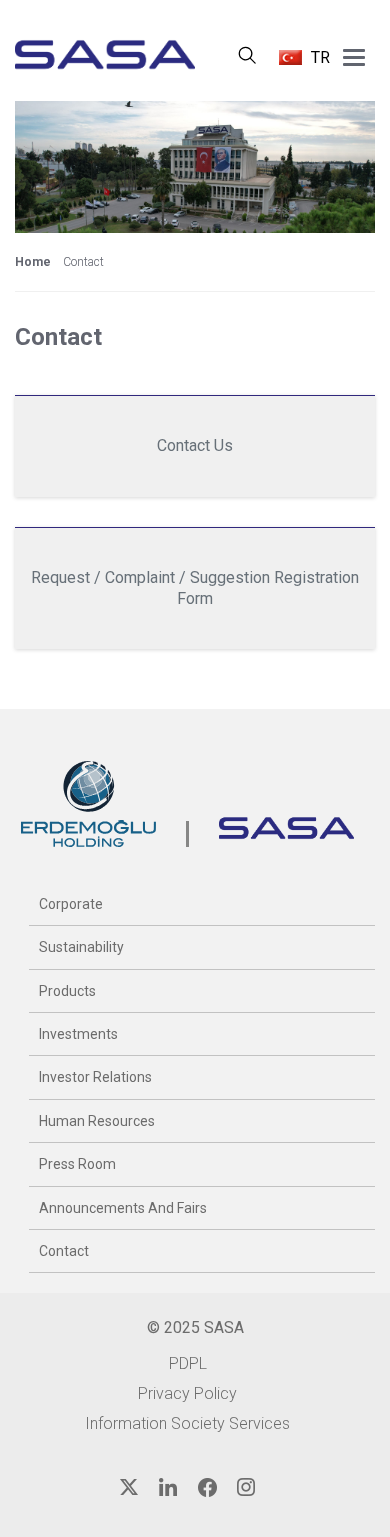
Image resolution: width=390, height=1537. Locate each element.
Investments (78, 1034)
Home (33, 262)
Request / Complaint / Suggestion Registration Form (195, 588)
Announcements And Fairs (123, 1208)
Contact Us (195, 445)
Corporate (71, 904)
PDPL (188, 1363)
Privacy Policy (187, 1393)
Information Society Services (187, 1423)
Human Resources (97, 1121)
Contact (64, 1251)
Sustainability (81, 947)
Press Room (77, 1164)
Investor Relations (95, 1077)
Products (67, 991)
